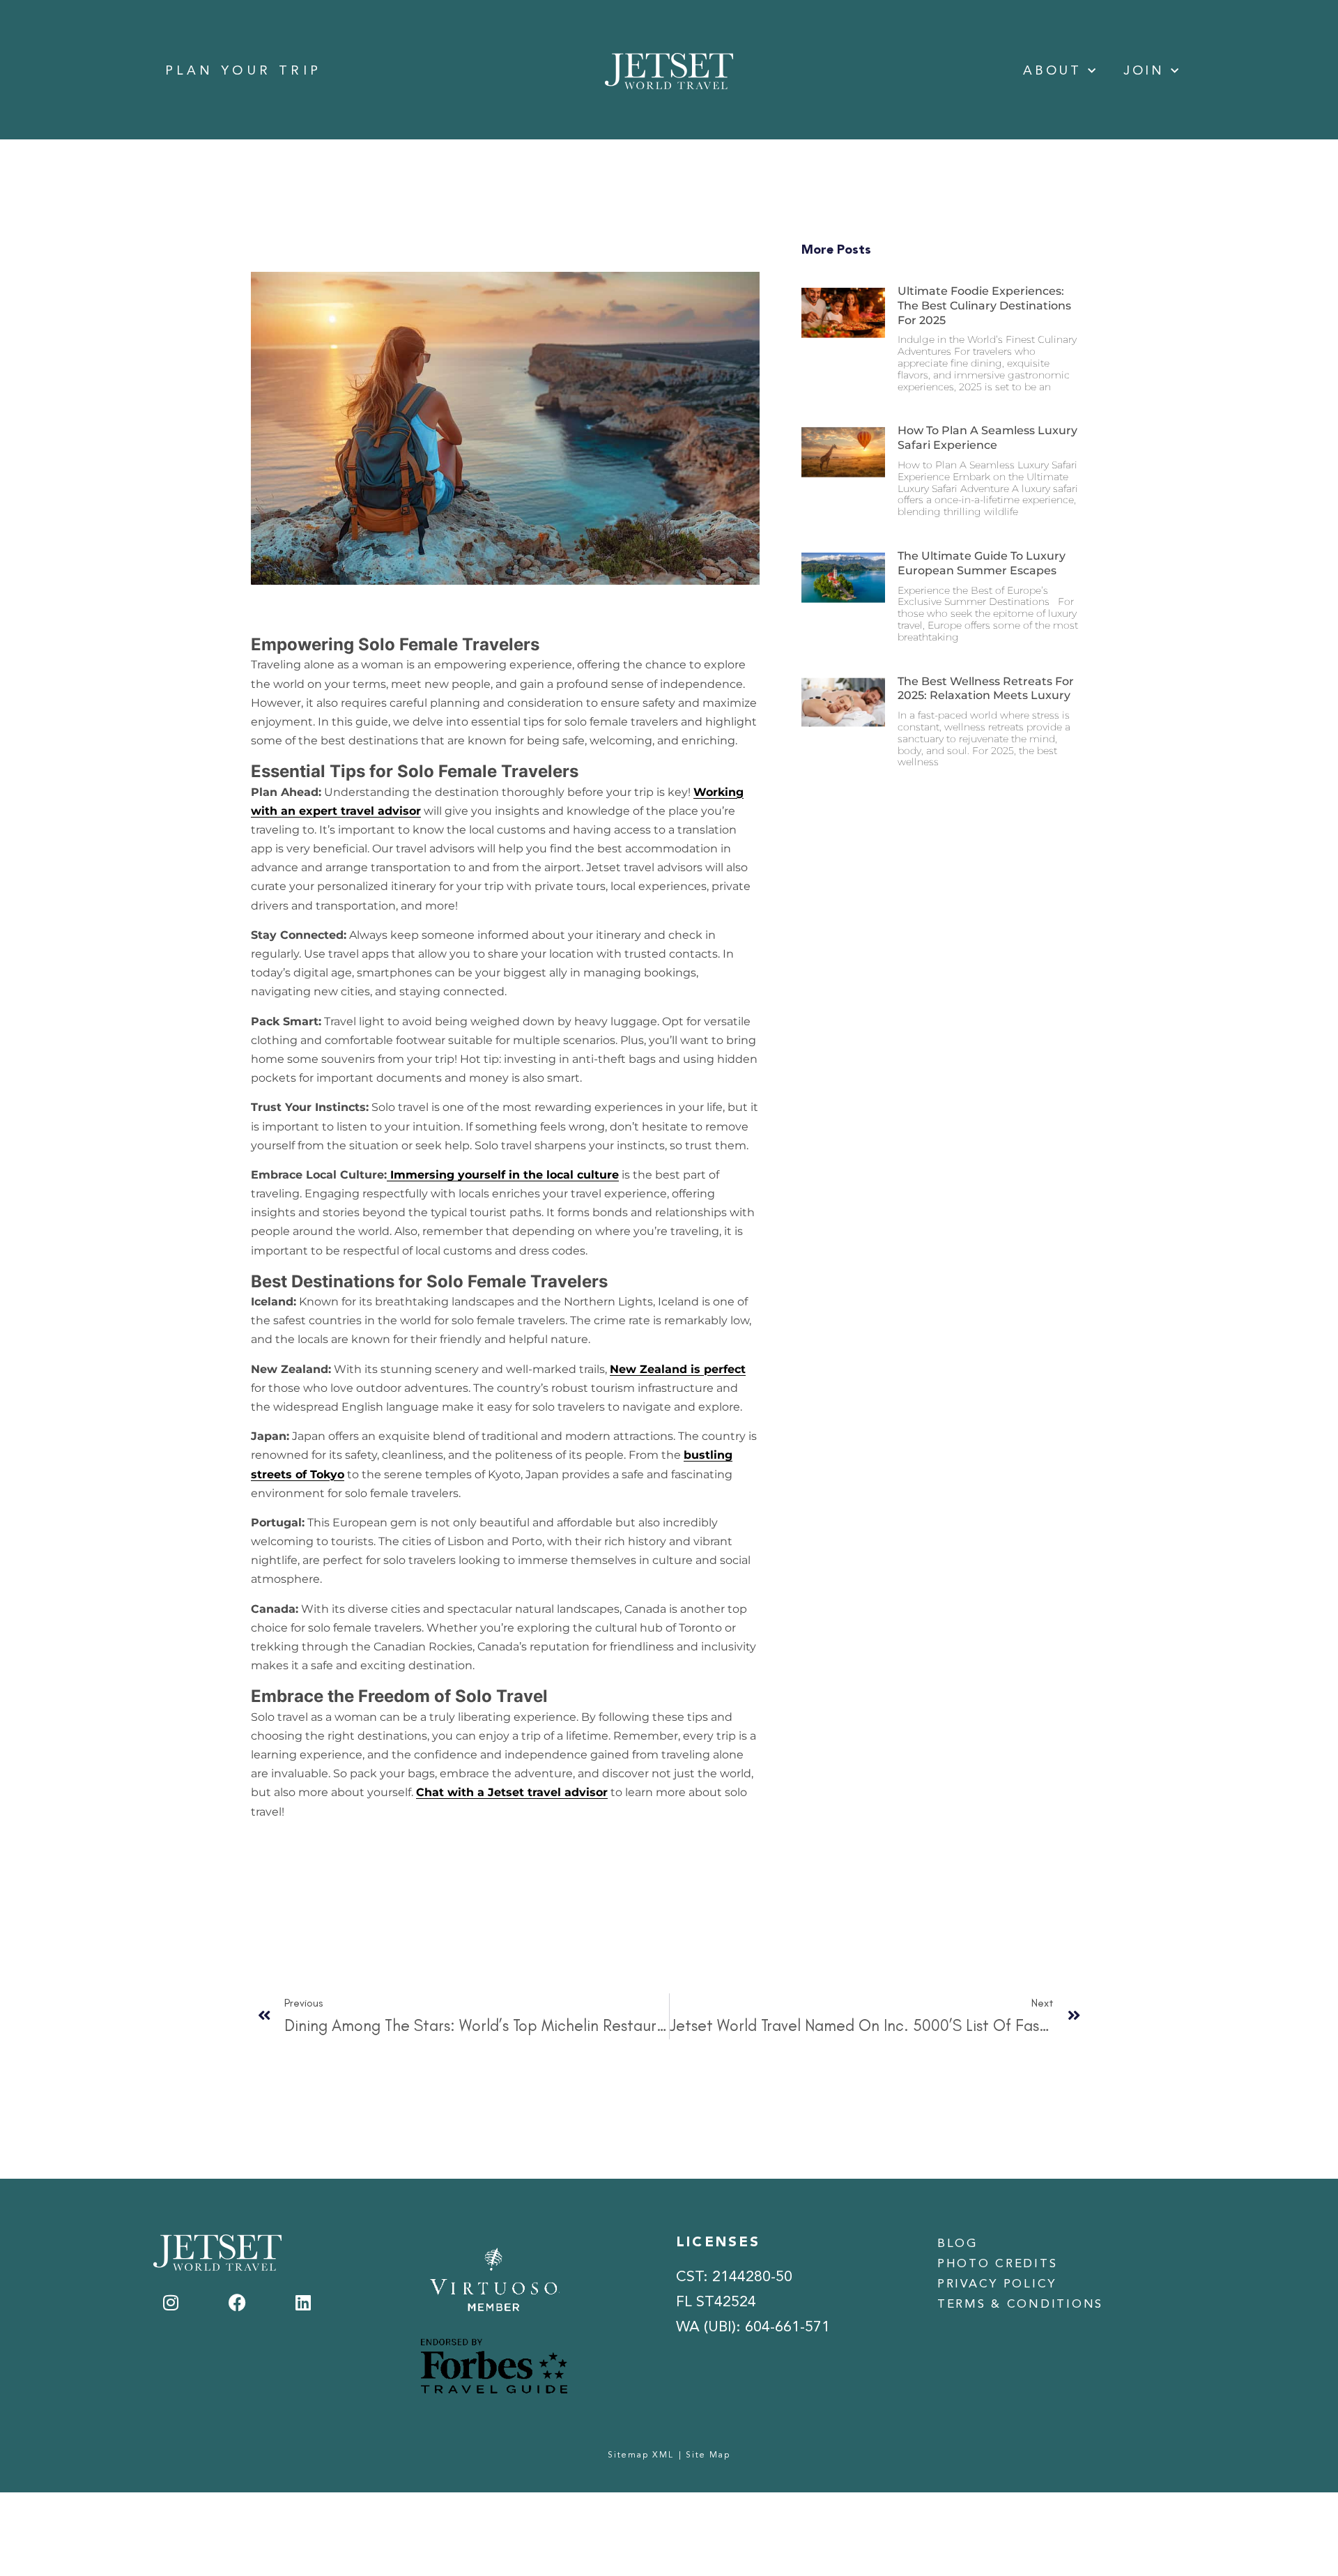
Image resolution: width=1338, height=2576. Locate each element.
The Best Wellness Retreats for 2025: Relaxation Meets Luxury (986, 689)
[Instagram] (171, 2302)
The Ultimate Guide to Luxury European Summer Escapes (982, 563)
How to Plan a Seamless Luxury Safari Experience (987, 438)
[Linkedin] (303, 2302)
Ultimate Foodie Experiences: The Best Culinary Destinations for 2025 (984, 306)
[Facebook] (237, 2302)
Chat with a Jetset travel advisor (512, 1792)
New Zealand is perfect (678, 1369)
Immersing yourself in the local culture (503, 1175)
